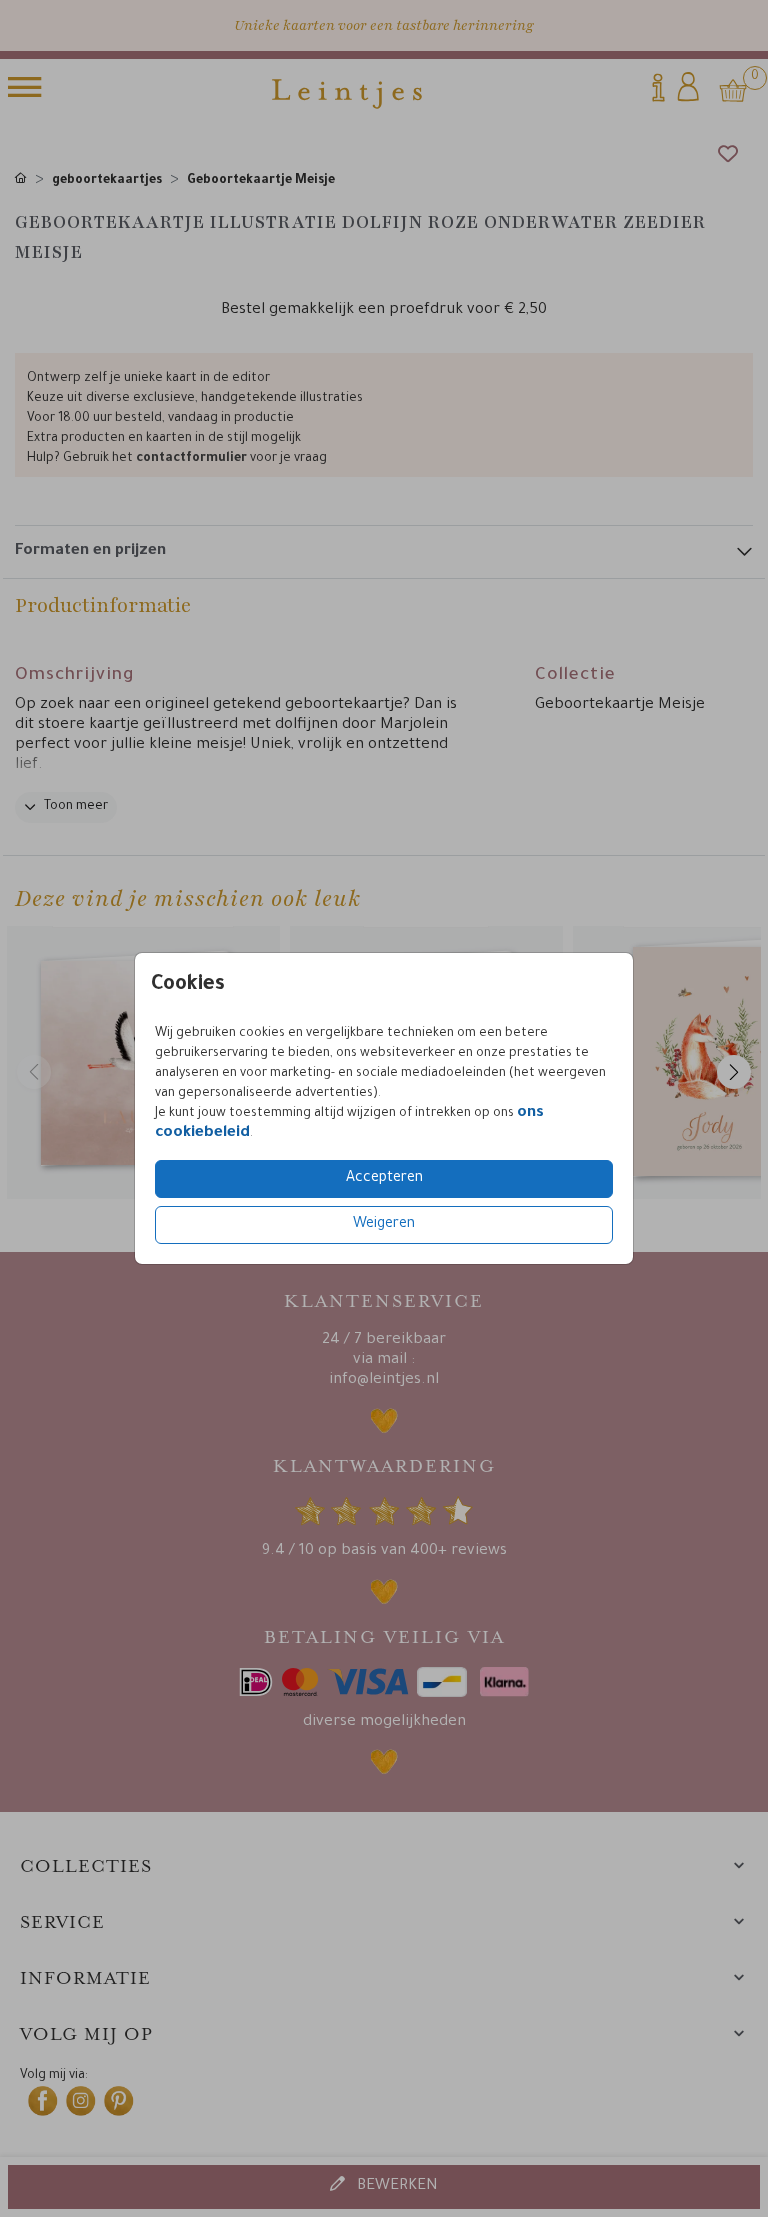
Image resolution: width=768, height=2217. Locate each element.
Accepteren (384, 1179)
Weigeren (384, 1225)
